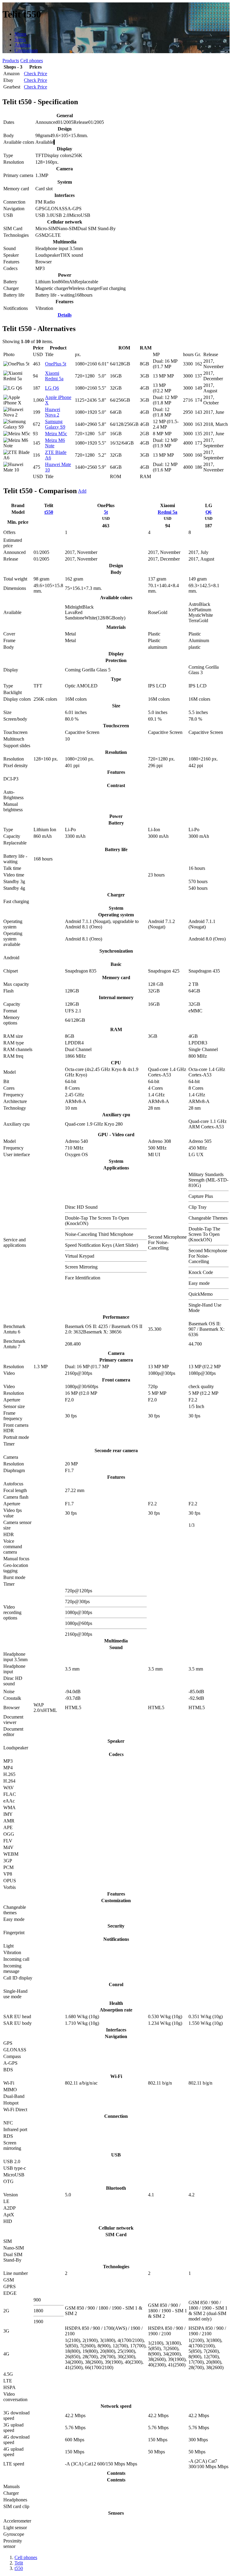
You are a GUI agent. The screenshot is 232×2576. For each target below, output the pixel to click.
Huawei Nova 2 (53, 412)
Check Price (35, 74)
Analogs (23, 45)
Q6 (208, 512)
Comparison (26, 50)
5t (106, 512)
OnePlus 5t (56, 364)
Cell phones (32, 61)
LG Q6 (52, 388)
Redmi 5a (168, 512)
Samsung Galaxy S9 (55, 424)
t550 (49, 512)
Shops (20, 34)
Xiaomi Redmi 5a (54, 376)
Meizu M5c (56, 434)
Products (11, 61)
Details (65, 315)
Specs (20, 39)
